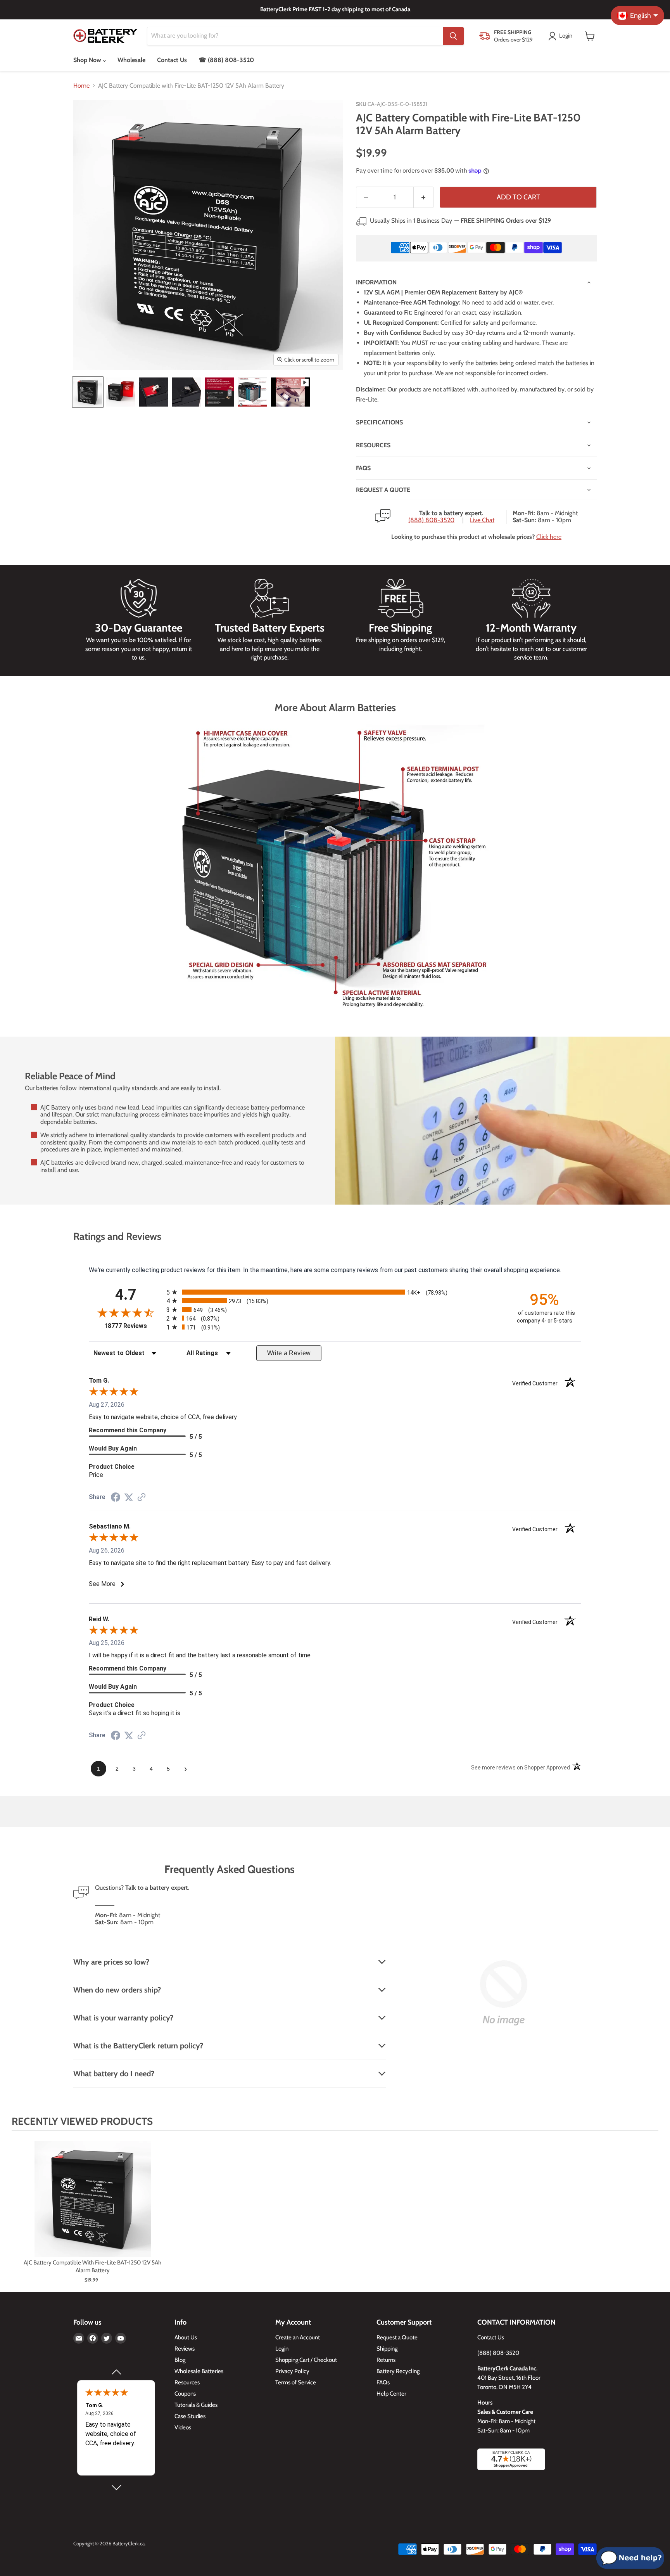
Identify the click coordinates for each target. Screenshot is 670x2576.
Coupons (185, 2394)
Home (81, 86)
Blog (180, 2360)
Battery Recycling (398, 2371)
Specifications (379, 422)
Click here (549, 537)
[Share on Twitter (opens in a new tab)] (129, 1497)
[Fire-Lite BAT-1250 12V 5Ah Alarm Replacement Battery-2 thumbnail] (121, 392)
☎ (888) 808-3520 (226, 60)
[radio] (335, 1292)
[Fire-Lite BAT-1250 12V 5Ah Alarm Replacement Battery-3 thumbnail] (154, 392)
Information (376, 282)
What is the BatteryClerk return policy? (138, 2046)
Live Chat (482, 520)
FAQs (363, 468)
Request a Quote (397, 2337)
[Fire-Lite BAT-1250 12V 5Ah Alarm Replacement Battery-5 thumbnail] (220, 392)
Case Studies (190, 2416)
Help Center (391, 2394)
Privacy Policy (292, 2371)
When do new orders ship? (117, 1990)
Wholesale (131, 60)
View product (92, 2207)
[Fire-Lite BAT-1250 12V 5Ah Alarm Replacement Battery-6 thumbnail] (253, 392)
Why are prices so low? (111, 1962)
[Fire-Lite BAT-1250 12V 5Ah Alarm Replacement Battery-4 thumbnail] (187, 392)
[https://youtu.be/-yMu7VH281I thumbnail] (290, 392)
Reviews (185, 2349)
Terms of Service (296, 2382)
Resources (373, 445)
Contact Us (172, 60)
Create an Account (298, 2337)
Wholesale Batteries (199, 2371)
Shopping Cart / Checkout (306, 2360)
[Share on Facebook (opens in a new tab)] (116, 1498)
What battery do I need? (114, 2074)
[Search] (453, 36)
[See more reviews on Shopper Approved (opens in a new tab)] (142, 1498)
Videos (183, 2427)
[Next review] (116, 2488)
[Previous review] (116, 2372)
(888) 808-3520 (431, 520)
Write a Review (289, 1353)
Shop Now (88, 60)
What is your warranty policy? (123, 2018)
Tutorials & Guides (196, 2405)
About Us (186, 2337)
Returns (386, 2360)
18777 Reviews (133, 1326)
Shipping (387, 2349)
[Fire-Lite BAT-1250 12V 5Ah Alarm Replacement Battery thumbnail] (88, 392)
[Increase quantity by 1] (424, 197)
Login (282, 2349)
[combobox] (295, 36)
